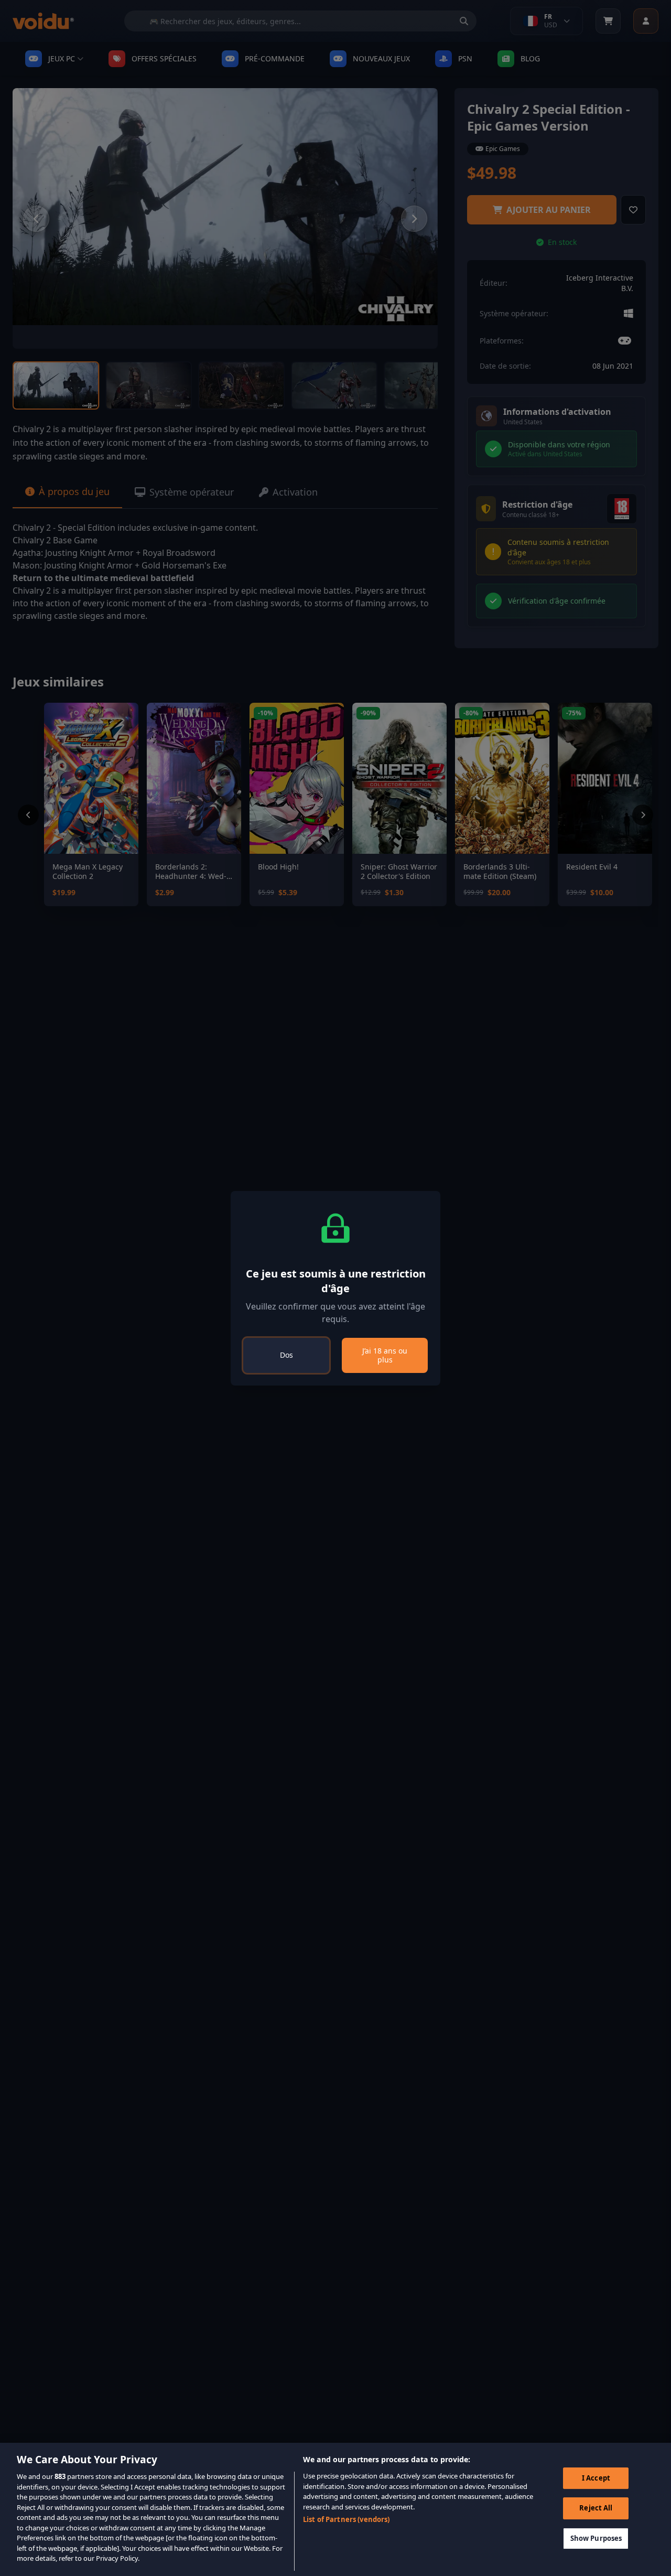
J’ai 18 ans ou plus (385, 1355)
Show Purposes (596, 2539)
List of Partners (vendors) (346, 2519)
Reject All (596, 2508)
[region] (335, 2509)
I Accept (596, 2478)
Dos (286, 1355)
